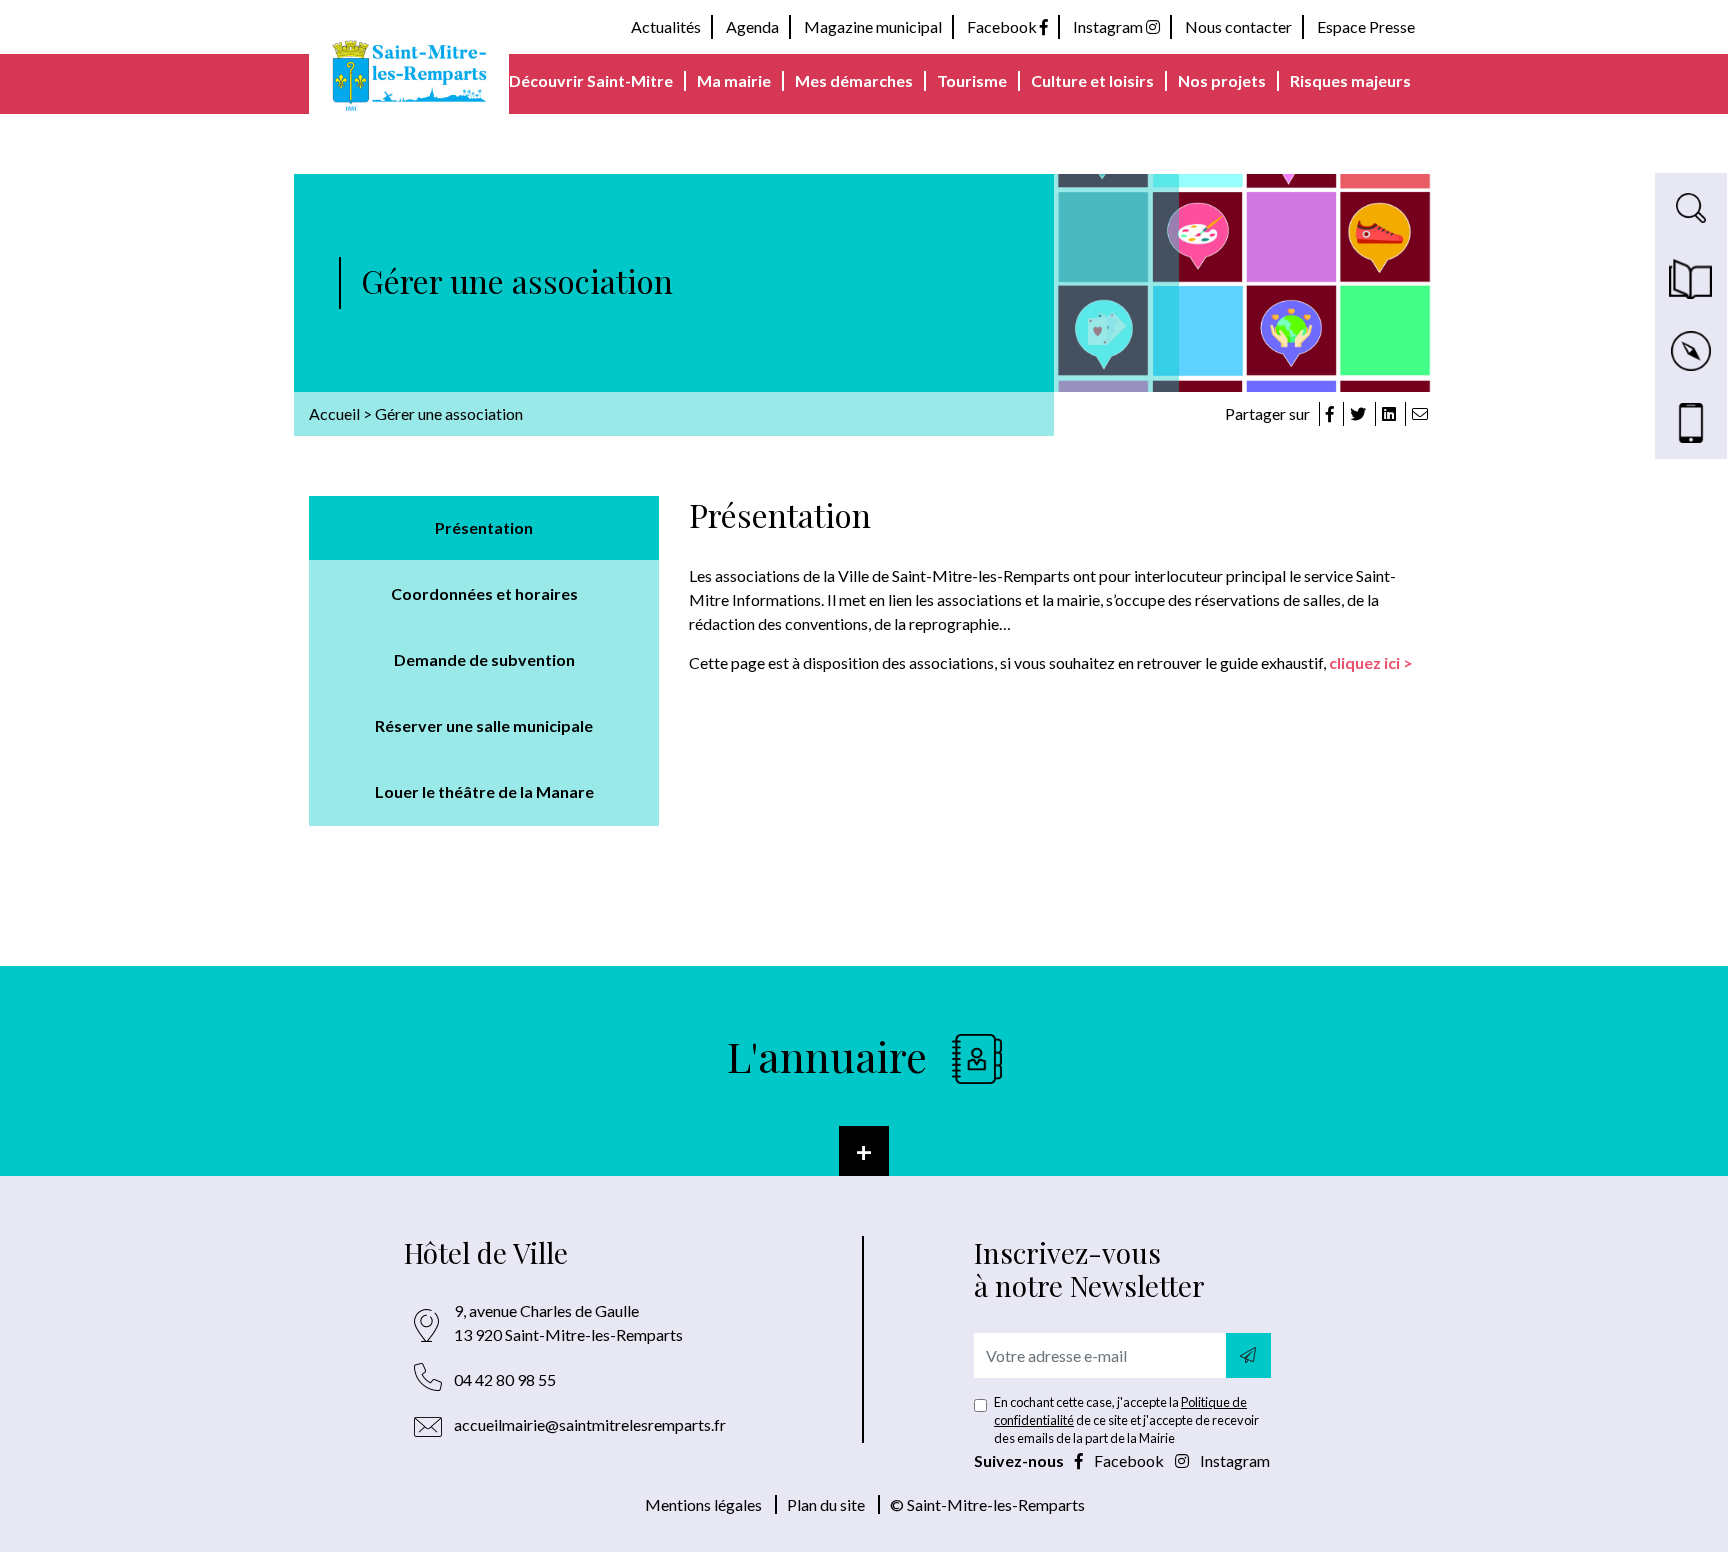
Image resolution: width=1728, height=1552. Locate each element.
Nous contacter (1238, 26)
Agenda (752, 26)
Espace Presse (1366, 26)
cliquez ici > (1371, 662)
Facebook (1003, 26)
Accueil (334, 413)
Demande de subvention (484, 659)
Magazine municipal (873, 26)
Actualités (666, 26)
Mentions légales (703, 1504)
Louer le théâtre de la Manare (484, 791)
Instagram (1109, 26)
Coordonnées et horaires (484, 593)
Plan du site (826, 1504)
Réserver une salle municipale (484, 725)
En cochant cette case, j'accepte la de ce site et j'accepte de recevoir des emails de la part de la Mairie (1126, 1420)
